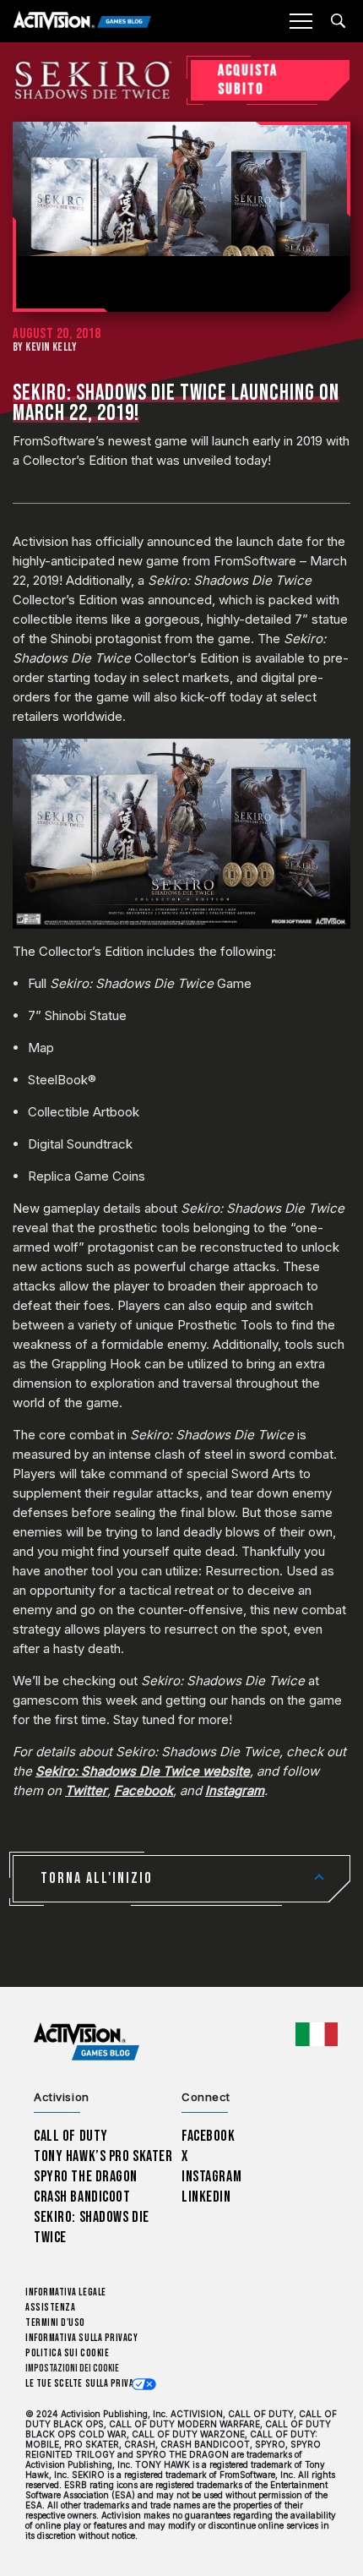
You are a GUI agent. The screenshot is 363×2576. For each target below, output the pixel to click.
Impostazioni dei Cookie (72, 2369)
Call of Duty (71, 2136)
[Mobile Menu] (301, 21)
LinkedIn (206, 2197)
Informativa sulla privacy (82, 2338)
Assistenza (50, 2308)
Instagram (235, 1790)
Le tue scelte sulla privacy (85, 2384)
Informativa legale (66, 2292)
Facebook (144, 1790)
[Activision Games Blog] (82, 22)
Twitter (86, 1790)
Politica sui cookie (67, 2353)
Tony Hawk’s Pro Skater (103, 2156)
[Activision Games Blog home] (87, 2042)
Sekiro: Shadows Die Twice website (143, 1771)
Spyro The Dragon (86, 2177)
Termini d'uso (55, 2323)
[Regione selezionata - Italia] (317, 2034)
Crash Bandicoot (82, 2197)
